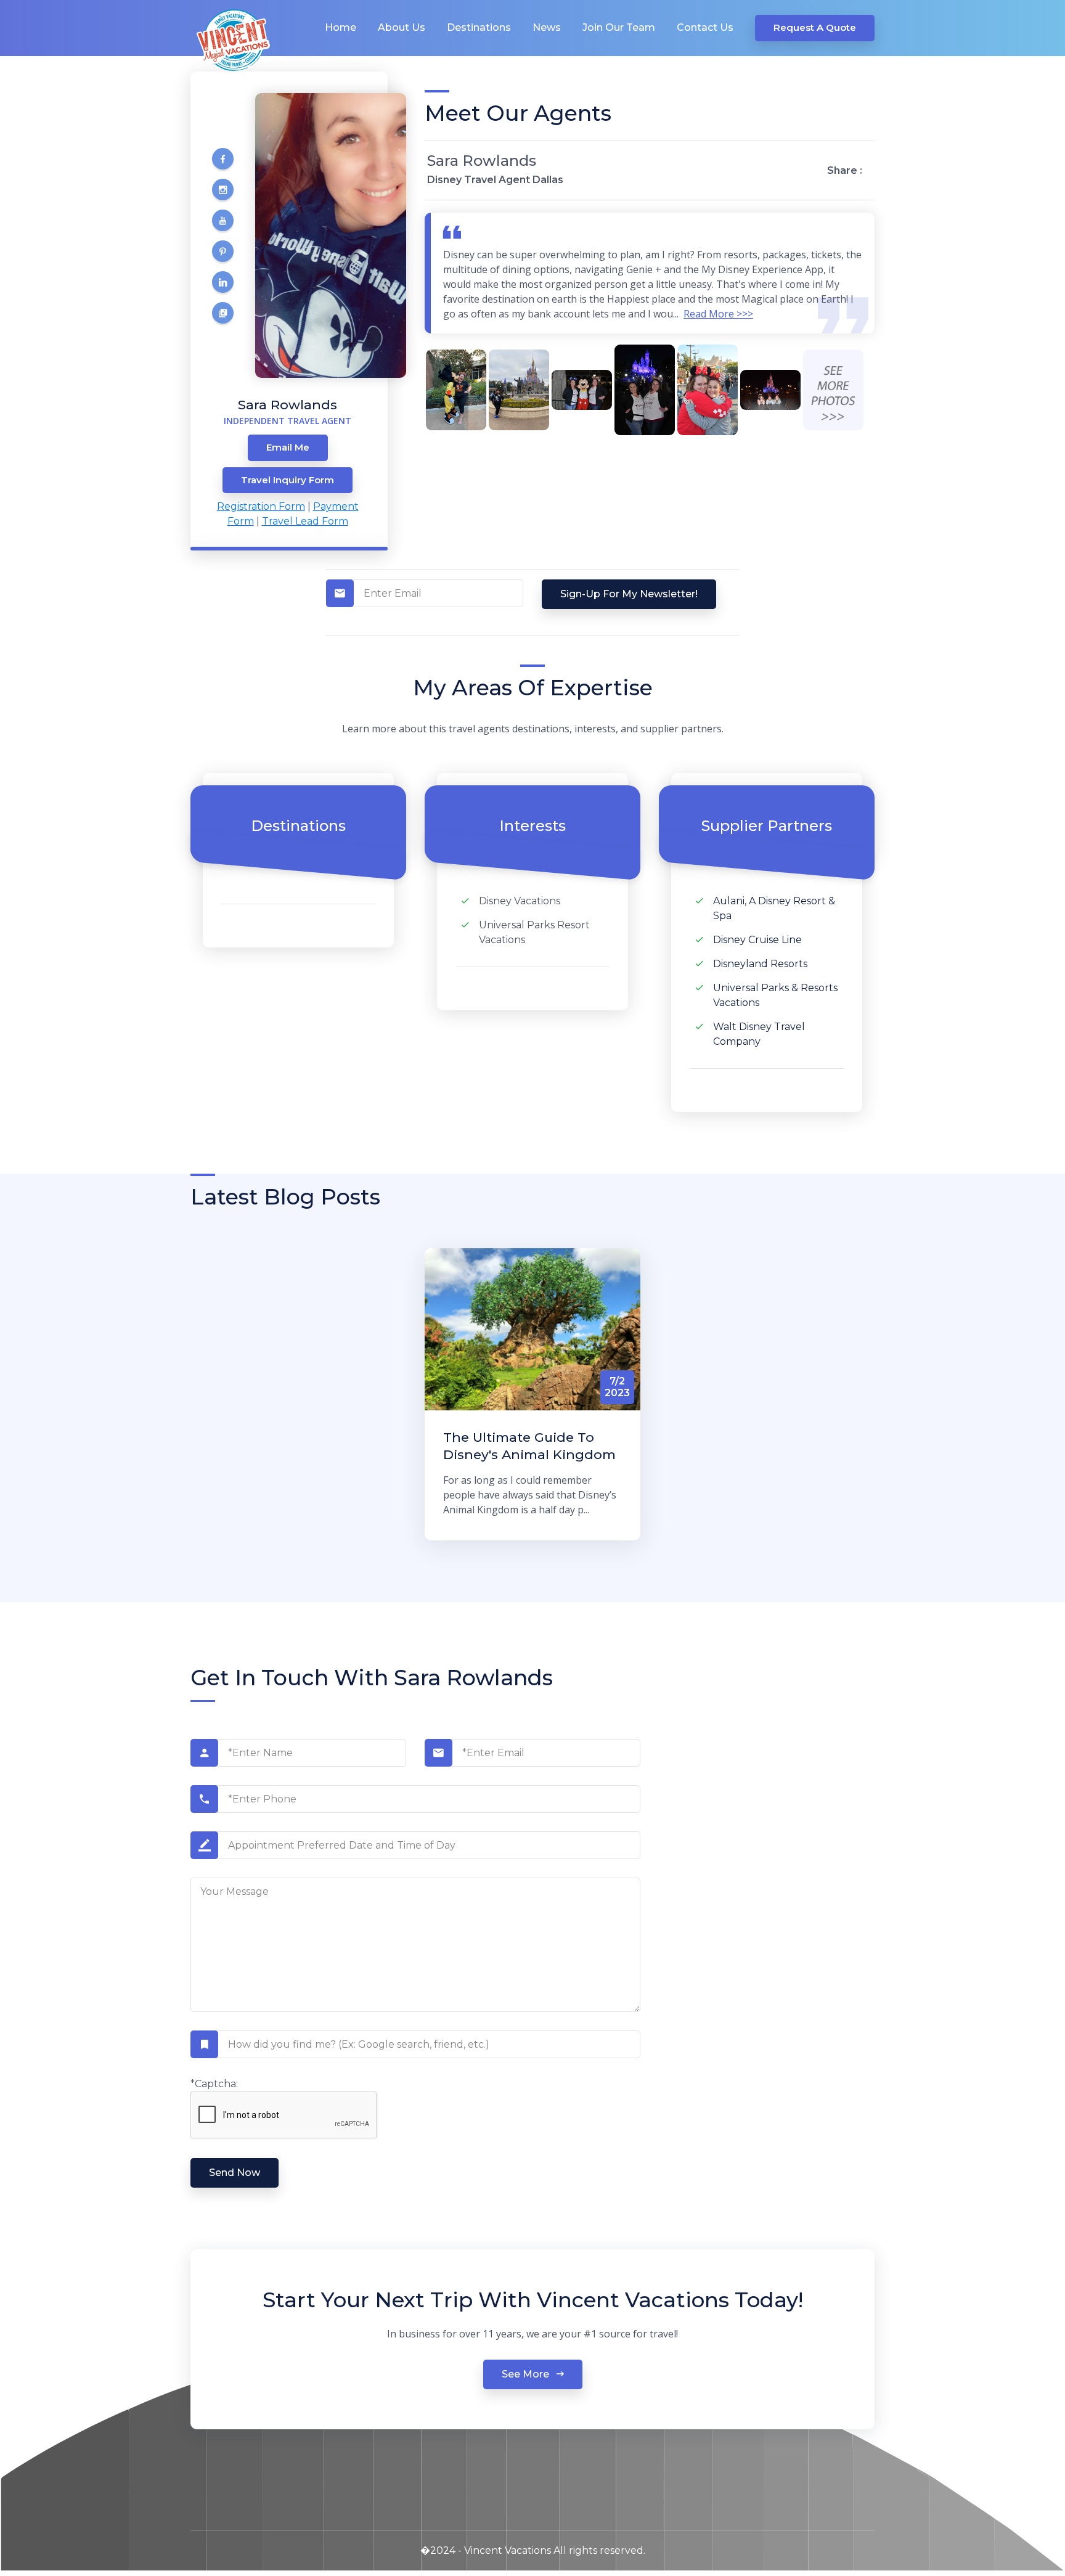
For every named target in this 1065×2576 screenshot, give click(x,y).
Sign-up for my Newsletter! (629, 594)
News (547, 27)
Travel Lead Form (305, 521)
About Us (402, 27)
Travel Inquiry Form (288, 480)
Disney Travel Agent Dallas (495, 180)
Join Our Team (619, 27)
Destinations (479, 27)
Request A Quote (815, 27)
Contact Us (705, 27)
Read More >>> (718, 314)
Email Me (288, 447)
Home (341, 27)
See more (527, 2374)
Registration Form (261, 506)
